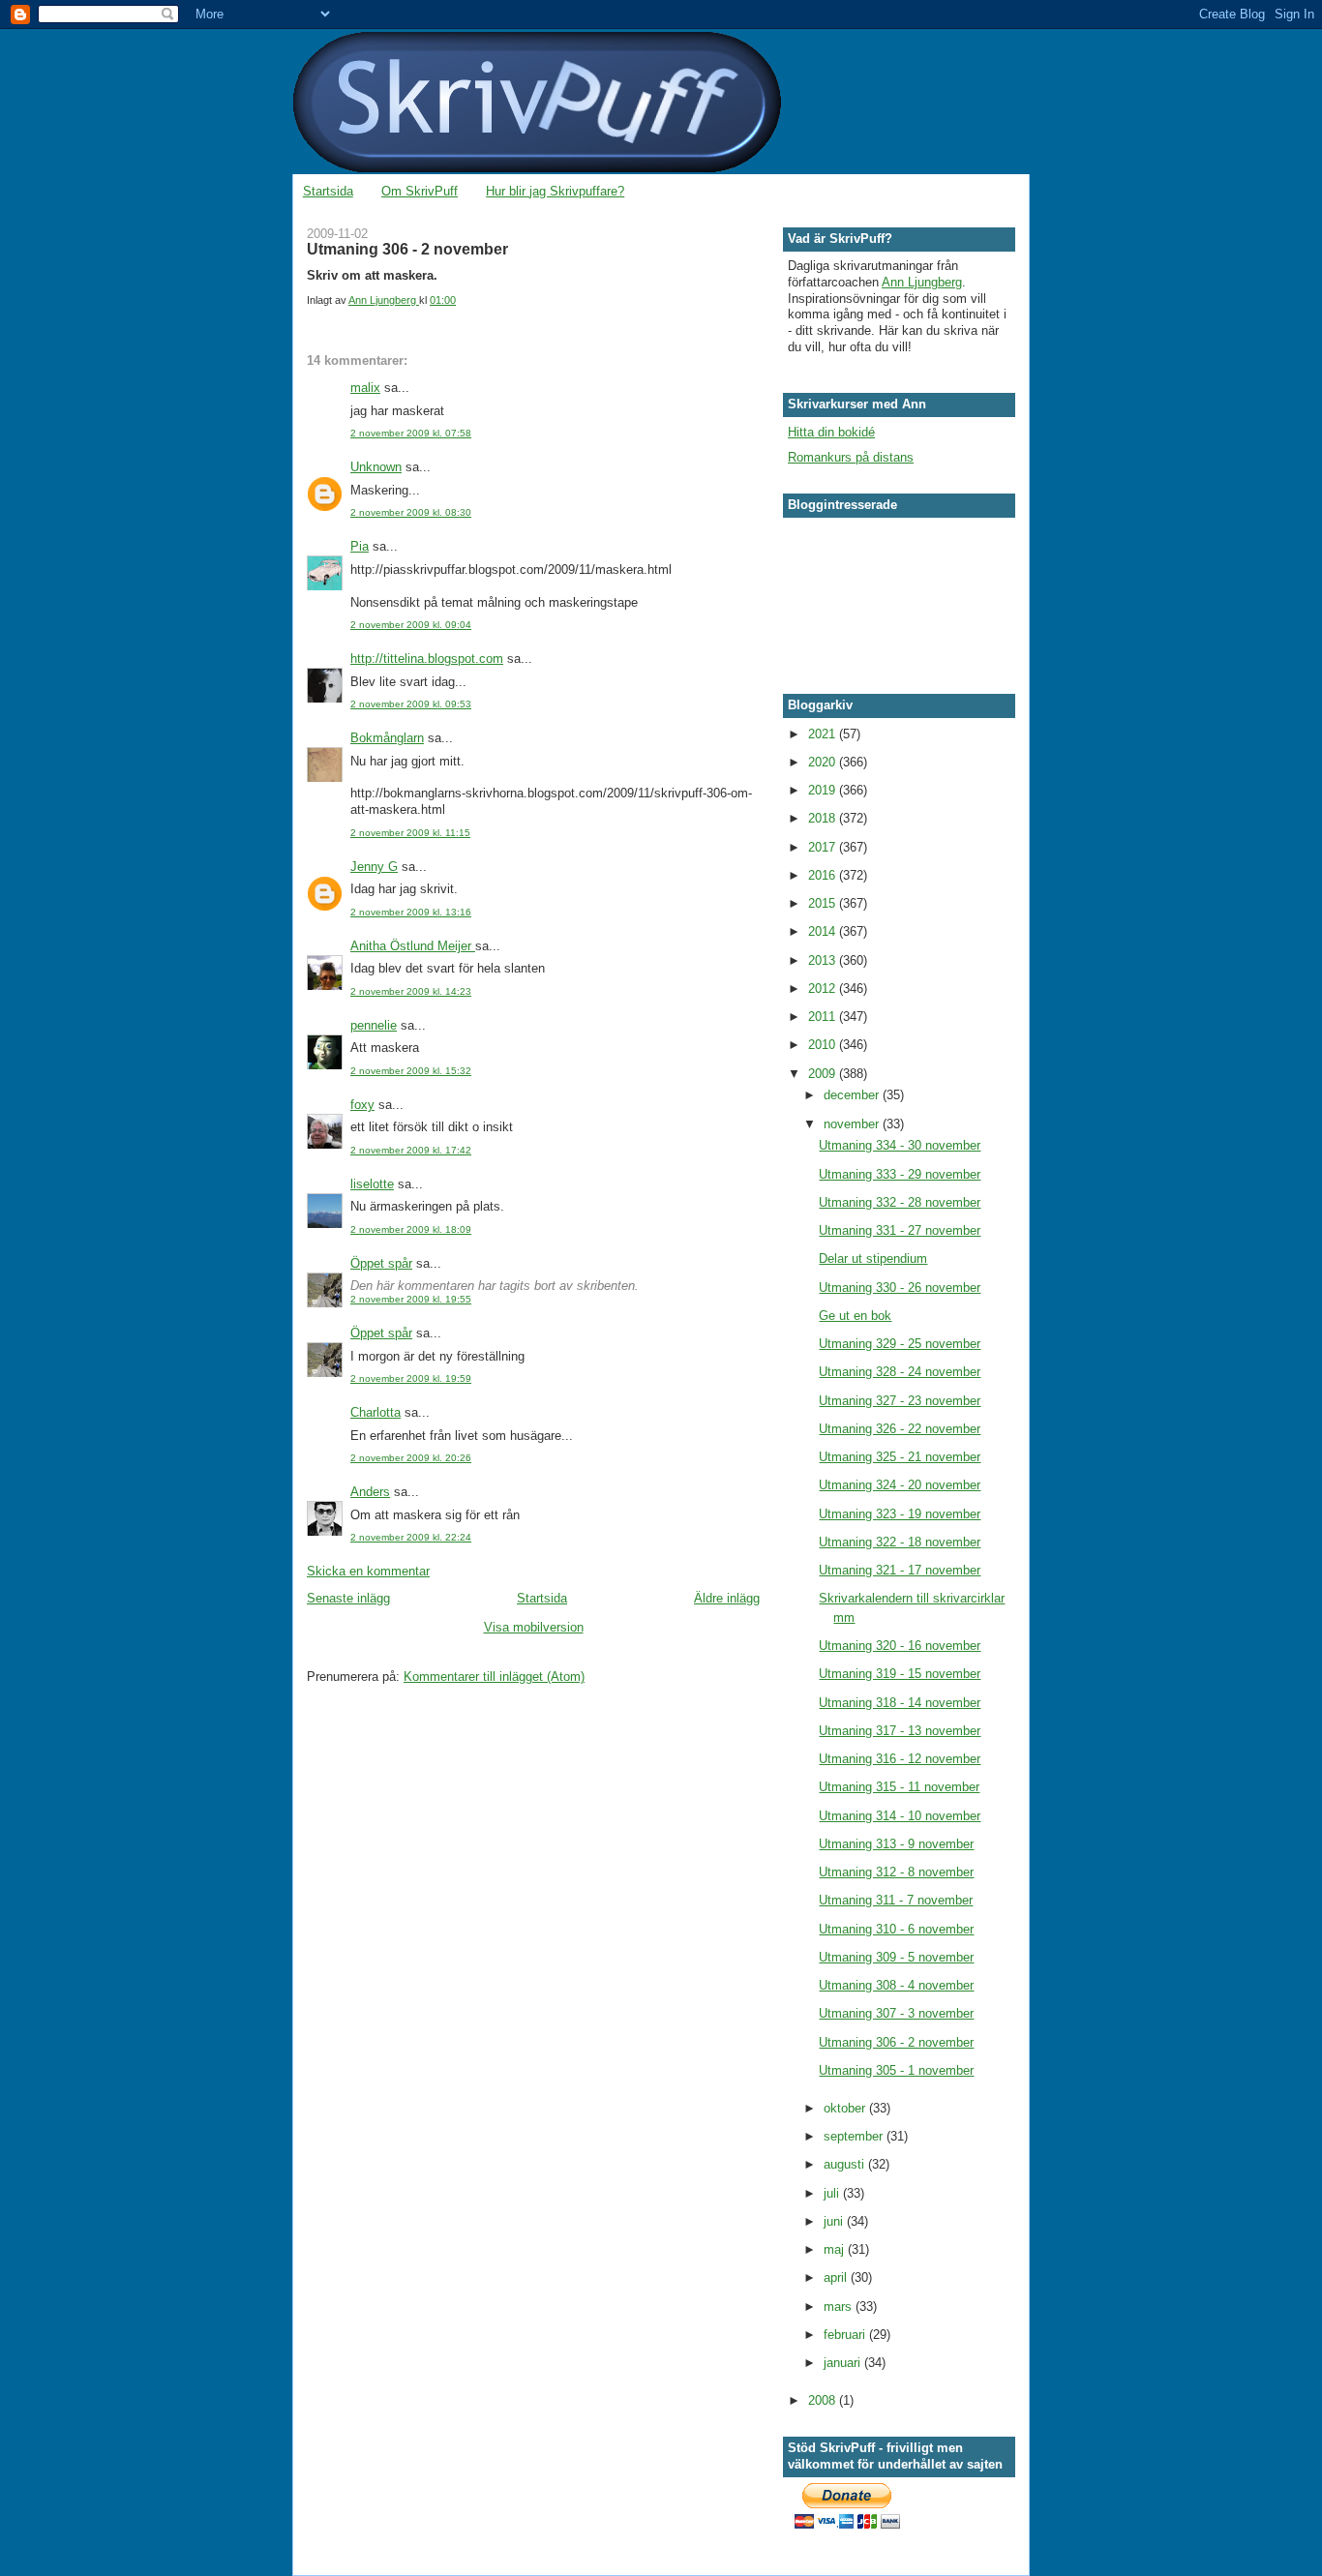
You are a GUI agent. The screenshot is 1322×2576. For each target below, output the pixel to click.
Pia (360, 546)
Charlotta (376, 1412)
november (853, 1124)
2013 (824, 960)
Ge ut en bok (855, 1316)
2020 (824, 762)
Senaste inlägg (348, 1598)
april (837, 2277)
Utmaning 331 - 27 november (900, 1230)
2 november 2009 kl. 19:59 (411, 1378)
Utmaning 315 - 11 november (899, 1787)
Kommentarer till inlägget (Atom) (494, 1677)
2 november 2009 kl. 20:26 (411, 1458)
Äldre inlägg (727, 1598)
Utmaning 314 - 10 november (900, 1816)
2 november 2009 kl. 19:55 (411, 1299)
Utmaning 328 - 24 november (900, 1372)
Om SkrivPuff (420, 191)
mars (840, 2306)
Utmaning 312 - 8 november (896, 1872)
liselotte (372, 1184)
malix (365, 388)
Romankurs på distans (851, 457)
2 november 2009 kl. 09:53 (411, 704)
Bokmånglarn (387, 738)
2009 (824, 1074)
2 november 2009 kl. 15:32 (411, 1071)
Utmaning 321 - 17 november (900, 1570)
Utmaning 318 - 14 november (900, 1703)
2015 (824, 903)
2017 (824, 847)
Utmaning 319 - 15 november (900, 1674)
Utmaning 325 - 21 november (900, 1457)
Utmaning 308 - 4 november (896, 1985)
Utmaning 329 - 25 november (900, 1344)
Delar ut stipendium (873, 1258)
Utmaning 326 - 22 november (900, 1429)
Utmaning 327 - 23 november (900, 1401)
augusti (846, 2164)
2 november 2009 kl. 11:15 (410, 833)
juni (835, 2221)
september (855, 2136)
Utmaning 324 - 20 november (900, 1485)
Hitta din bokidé (831, 432)
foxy (362, 1105)
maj (836, 2249)
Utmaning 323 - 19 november (900, 1514)
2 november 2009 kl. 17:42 (411, 1150)
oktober (846, 2108)
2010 (824, 1045)
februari (846, 2335)
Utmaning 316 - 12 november (900, 1759)
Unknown (376, 467)
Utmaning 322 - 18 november (900, 1542)
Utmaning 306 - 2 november (896, 2042)
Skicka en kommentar (368, 1571)
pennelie (374, 1025)
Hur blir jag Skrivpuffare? (555, 191)
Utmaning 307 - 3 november (896, 2013)
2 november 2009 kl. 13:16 (411, 912)
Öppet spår (381, 1263)
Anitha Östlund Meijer (413, 946)
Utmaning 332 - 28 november (900, 1202)
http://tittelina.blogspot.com (427, 659)
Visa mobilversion (534, 1627)
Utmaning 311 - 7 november (896, 1900)
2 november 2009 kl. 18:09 (411, 1229)
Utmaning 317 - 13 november (900, 1731)
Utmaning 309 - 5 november (896, 1957)
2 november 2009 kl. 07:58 (411, 433)
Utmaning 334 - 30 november (900, 1145)
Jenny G (374, 867)
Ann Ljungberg (922, 282)
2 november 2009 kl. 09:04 (411, 625)
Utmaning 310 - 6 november (896, 1929)
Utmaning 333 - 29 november (900, 1174)
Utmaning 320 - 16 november (900, 1646)
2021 (824, 734)
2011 (824, 1017)
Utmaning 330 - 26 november (900, 1288)
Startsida (328, 191)
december (853, 1095)
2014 (824, 931)
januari (844, 2363)
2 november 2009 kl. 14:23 (411, 991)
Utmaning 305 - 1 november (896, 2070)
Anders (370, 1492)
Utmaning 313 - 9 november (896, 1844)
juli (833, 2193)
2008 (824, 2400)
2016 (824, 875)
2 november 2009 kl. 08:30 (411, 512)
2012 (824, 988)
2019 (824, 790)
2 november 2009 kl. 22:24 (411, 1537)
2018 (824, 818)
